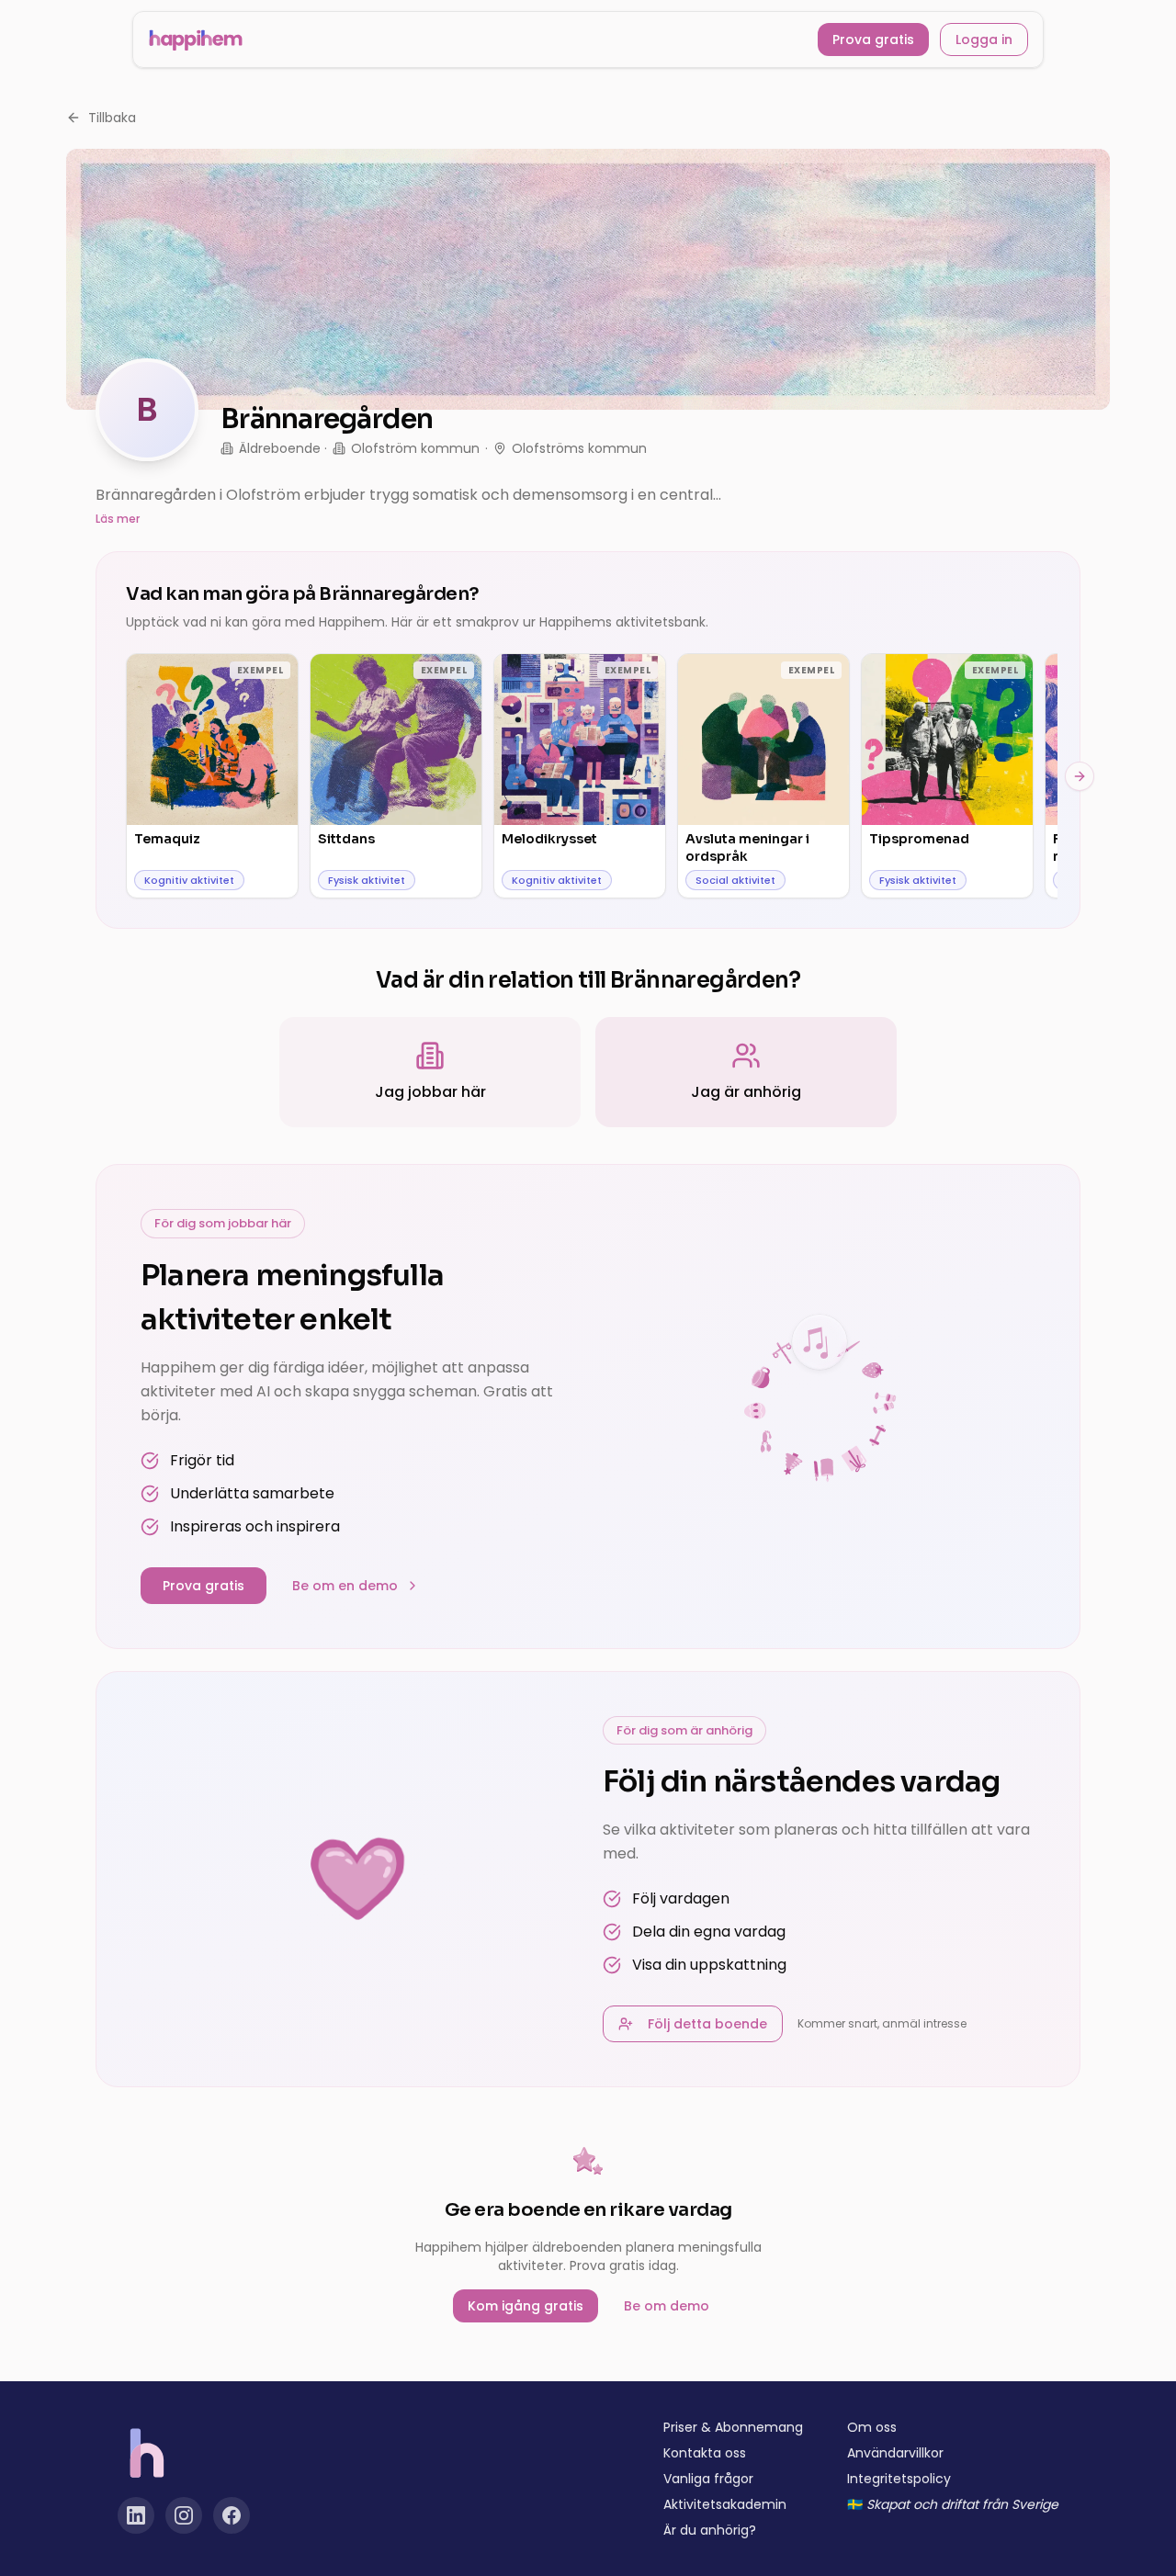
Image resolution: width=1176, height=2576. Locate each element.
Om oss (872, 2427)
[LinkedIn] (136, 2515)
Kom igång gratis (526, 2306)
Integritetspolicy (899, 2479)
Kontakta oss (705, 2453)
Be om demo (667, 2306)
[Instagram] (184, 2515)
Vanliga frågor (708, 2479)
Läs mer (118, 519)
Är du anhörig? (710, 2530)
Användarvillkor (895, 2453)
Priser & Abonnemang (733, 2427)
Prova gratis (873, 40)
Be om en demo (345, 1586)
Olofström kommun (415, 448)
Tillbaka (112, 118)
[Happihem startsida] (196, 40)
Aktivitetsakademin (725, 2504)
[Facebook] (232, 2515)
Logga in (984, 40)
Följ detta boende (707, 2024)
